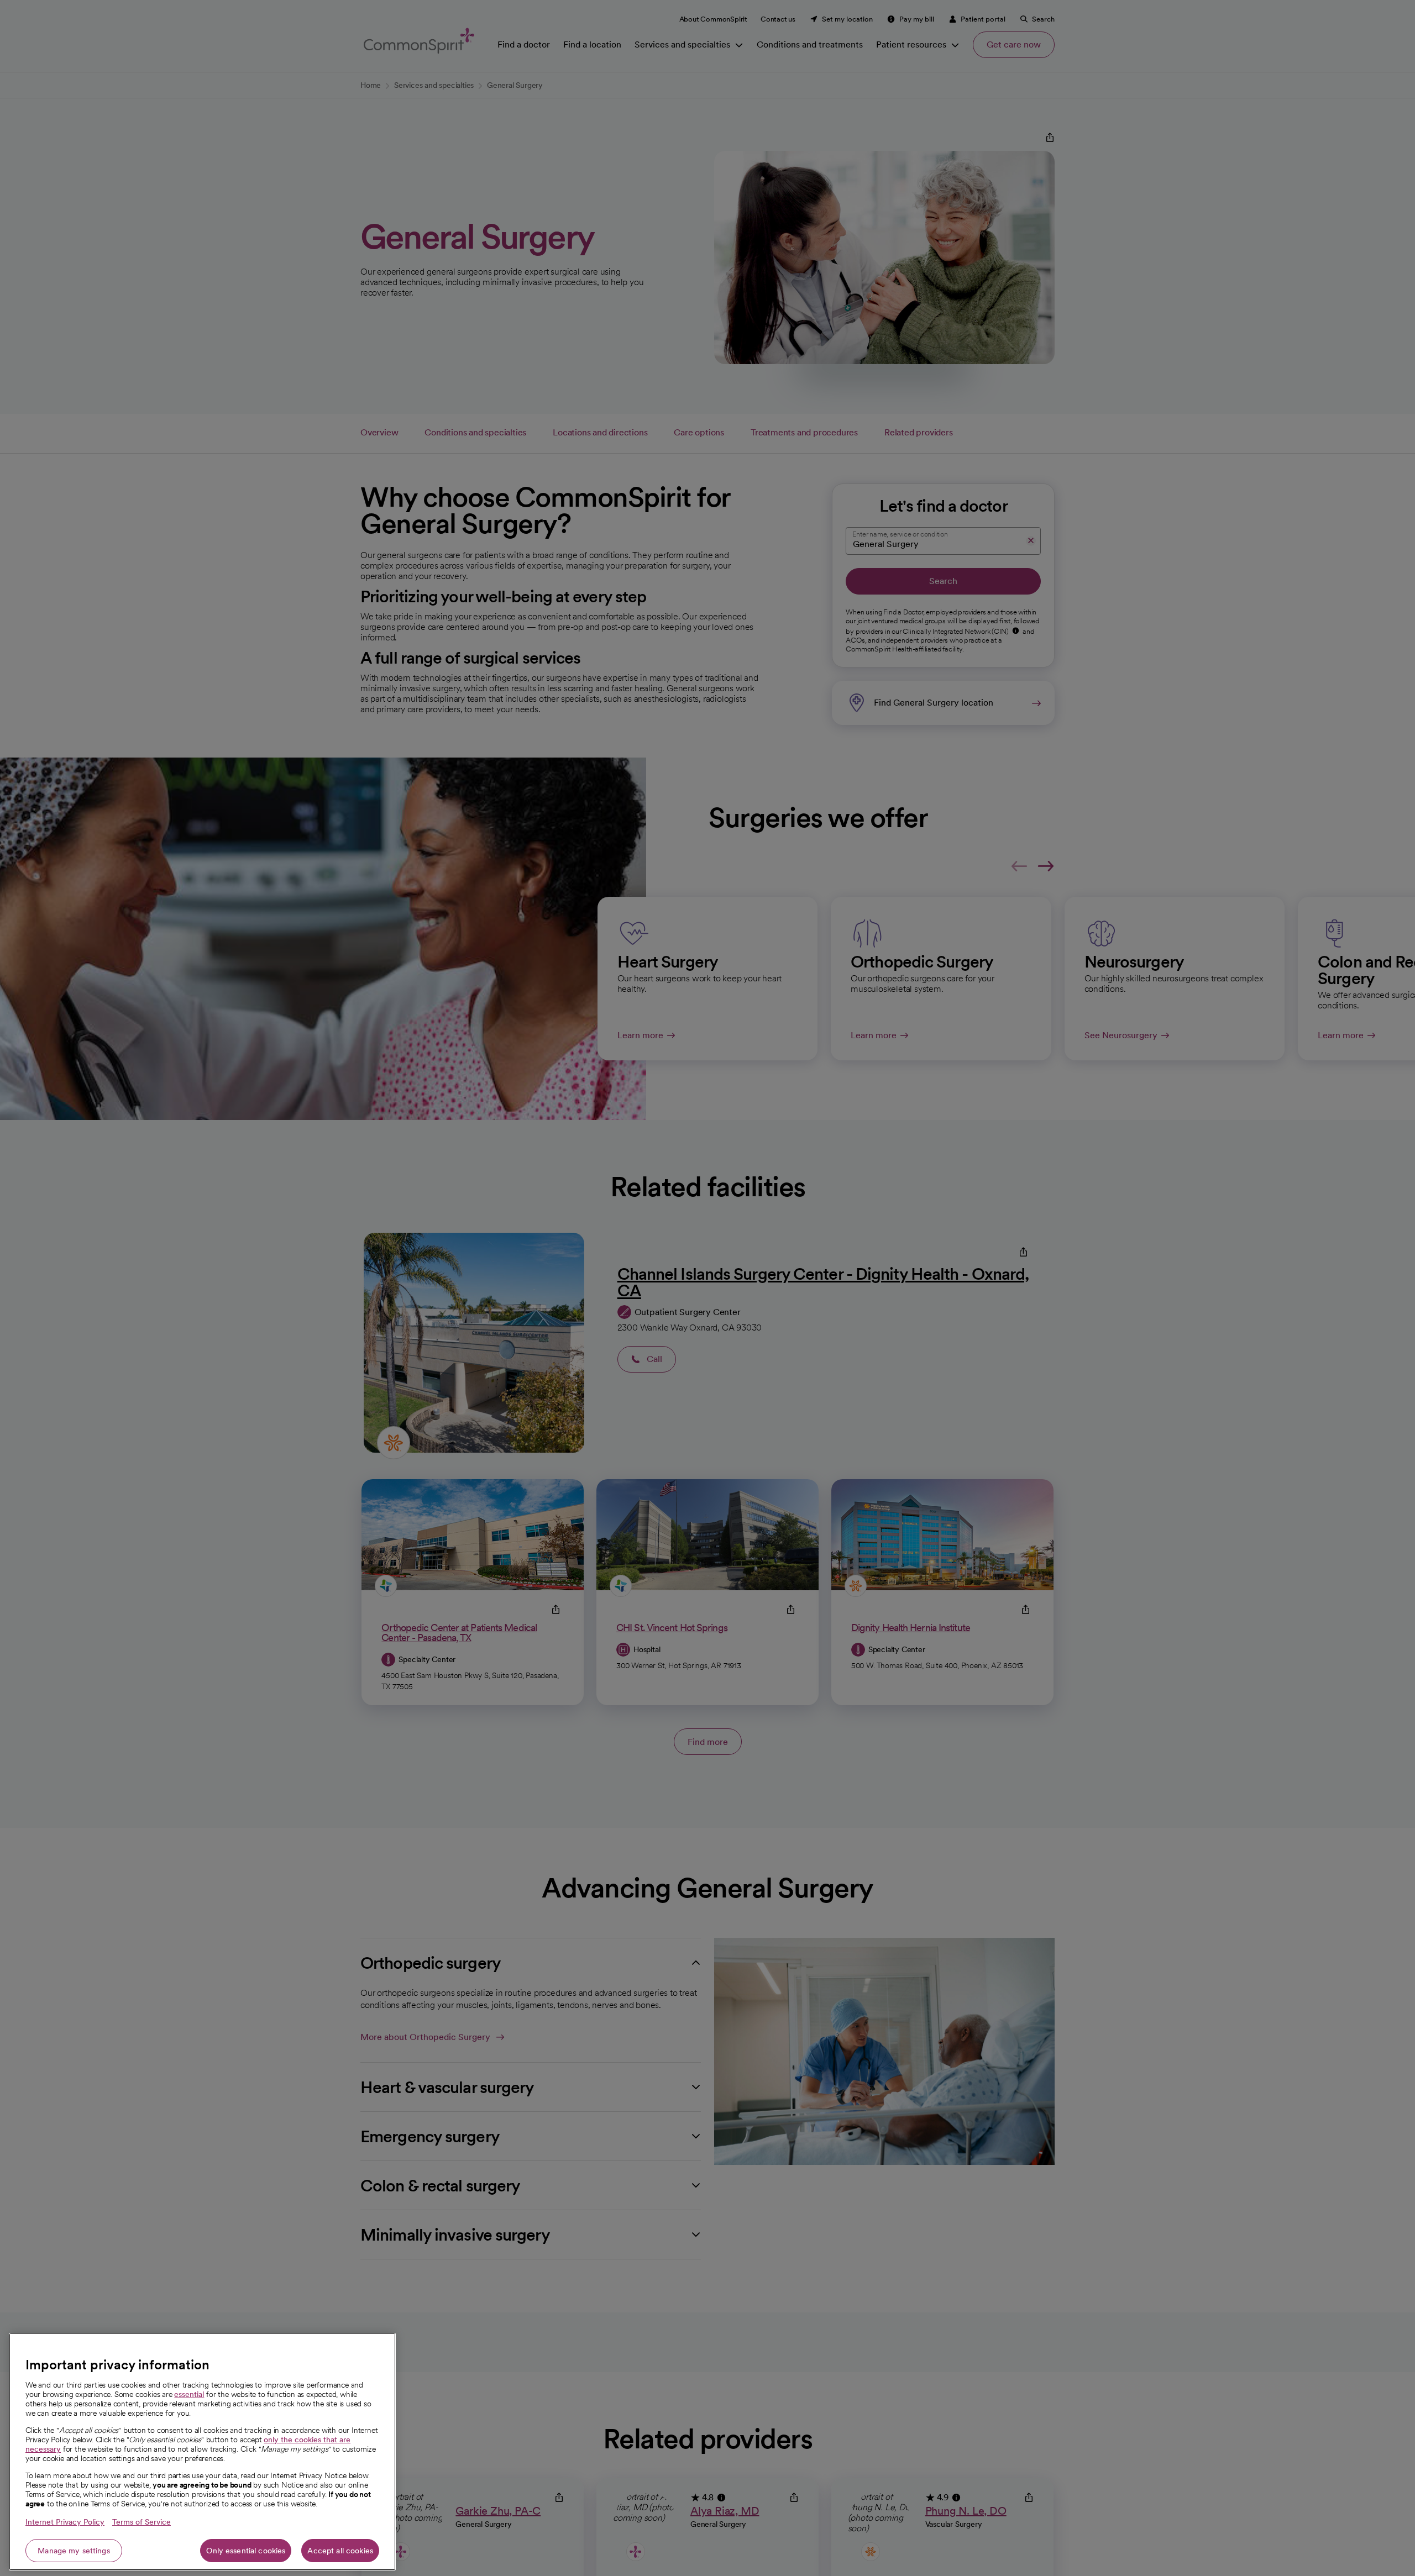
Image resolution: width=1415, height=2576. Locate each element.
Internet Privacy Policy (65, 2522)
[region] (202, 2452)
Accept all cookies (340, 2551)
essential (189, 2394)
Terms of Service (141, 2522)
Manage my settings (74, 2551)
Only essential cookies (246, 2551)
